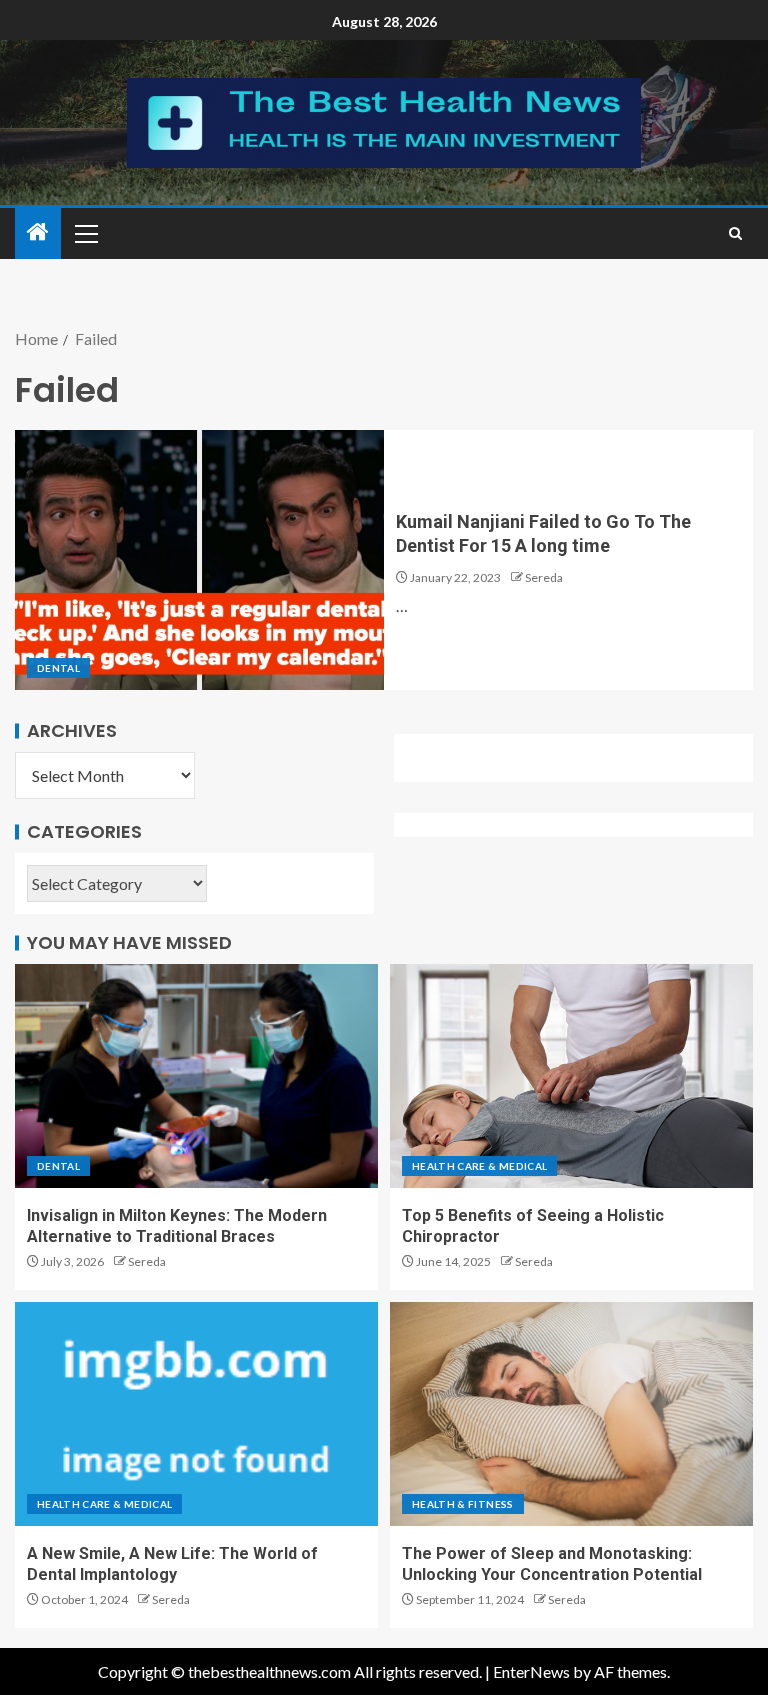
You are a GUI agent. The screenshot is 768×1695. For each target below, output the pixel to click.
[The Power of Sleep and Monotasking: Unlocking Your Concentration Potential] (571, 1414)
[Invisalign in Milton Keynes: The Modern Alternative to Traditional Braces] (196, 1076)
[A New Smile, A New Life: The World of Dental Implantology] (196, 1414)
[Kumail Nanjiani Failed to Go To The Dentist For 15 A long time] (199, 560)
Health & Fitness (463, 1504)
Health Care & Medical (479, 1166)
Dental (58, 668)
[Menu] (85, 233)
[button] (85, 233)
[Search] (735, 233)
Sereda (544, 577)
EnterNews (531, 1671)
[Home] (38, 232)
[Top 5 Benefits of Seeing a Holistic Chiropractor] (571, 1076)
